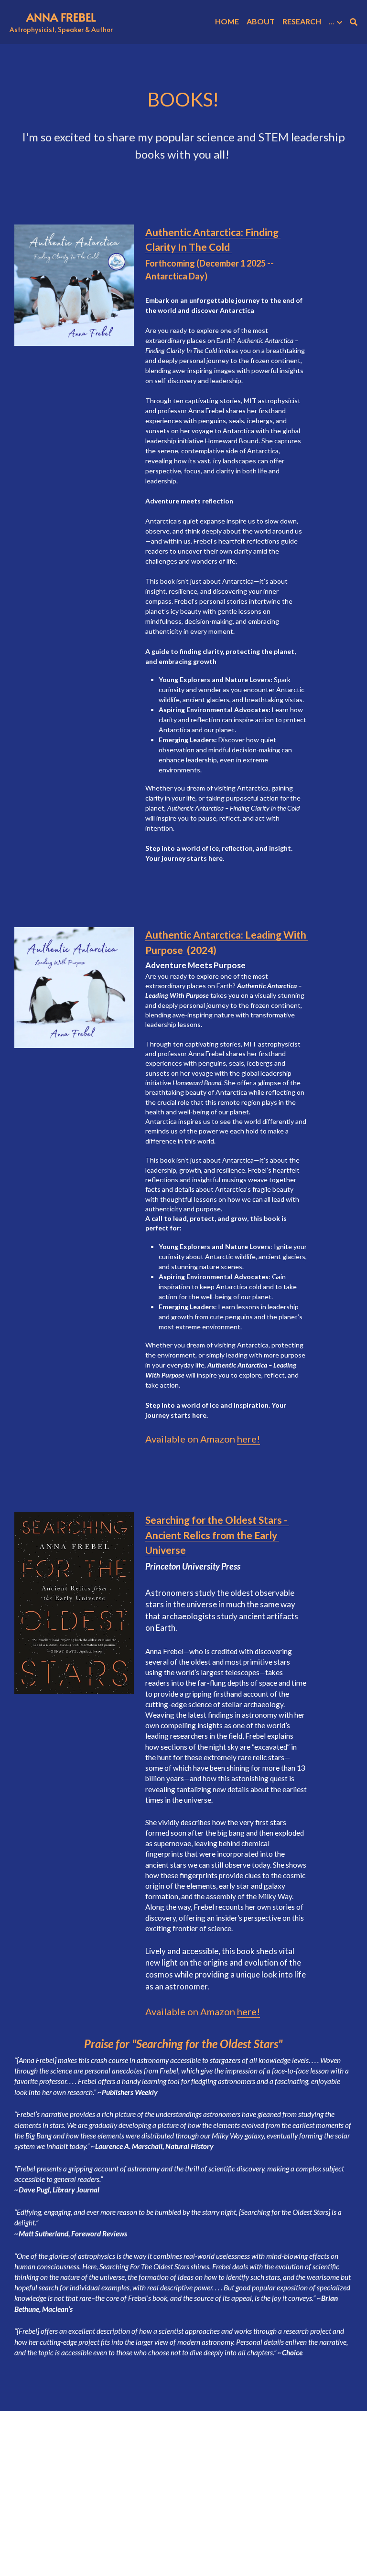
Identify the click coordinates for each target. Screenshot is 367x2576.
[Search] (354, 22)
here (247, 1439)
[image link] (74, 285)
